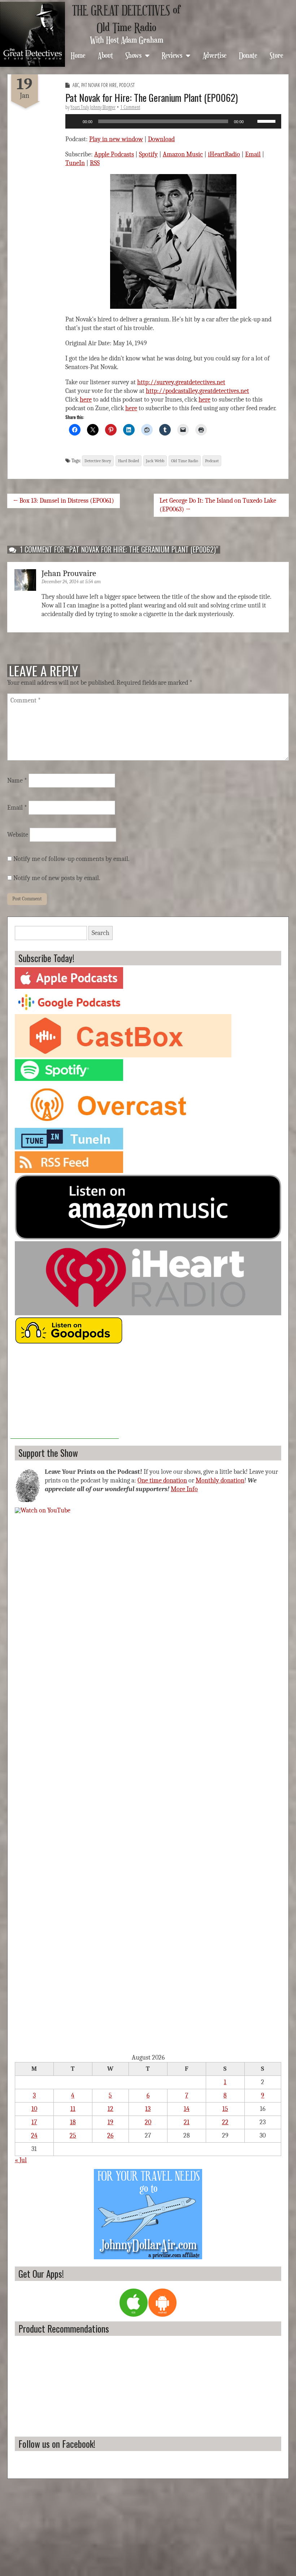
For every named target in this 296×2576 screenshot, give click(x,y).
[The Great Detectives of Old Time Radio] (32, 34)
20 (148, 2122)
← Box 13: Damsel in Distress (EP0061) (64, 501)
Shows (133, 55)
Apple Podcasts (114, 154)
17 (34, 2122)
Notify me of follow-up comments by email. (71, 859)
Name (17, 781)
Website (18, 835)
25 (73, 2136)
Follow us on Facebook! (57, 2444)
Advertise (215, 55)
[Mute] (252, 121)
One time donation (162, 1480)
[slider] (267, 121)
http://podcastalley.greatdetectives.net (197, 391)
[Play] (75, 121)
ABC (76, 85)
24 (34, 2136)
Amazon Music (183, 154)
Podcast (127, 85)
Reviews (172, 55)
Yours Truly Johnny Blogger (93, 107)
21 (187, 2122)
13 (148, 2109)
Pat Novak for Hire (99, 85)
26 (110, 2136)
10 (34, 2109)
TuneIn (75, 163)
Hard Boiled (129, 461)
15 (225, 2109)
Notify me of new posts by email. (57, 878)
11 (73, 2109)
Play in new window (116, 139)
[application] (173, 121)
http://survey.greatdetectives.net (181, 382)
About (105, 55)
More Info (184, 1489)
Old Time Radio (185, 461)
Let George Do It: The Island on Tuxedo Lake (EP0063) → (218, 505)
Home (78, 55)
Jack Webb (155, 461)
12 (110, 2109)
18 (73, 2122)
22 (225, 2122)
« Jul (21, 2160)
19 (110, 2122)
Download (161, 139)
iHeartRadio (224, 154)
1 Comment (130, 107)
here (86, 400)
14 (187, 2109)
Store (277, 55)
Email (253, 154)
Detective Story (98, 461)
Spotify (148, 154)
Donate (248, 55)
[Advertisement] (65, 1394)
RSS (95, 163)
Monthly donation (220, 1480)
